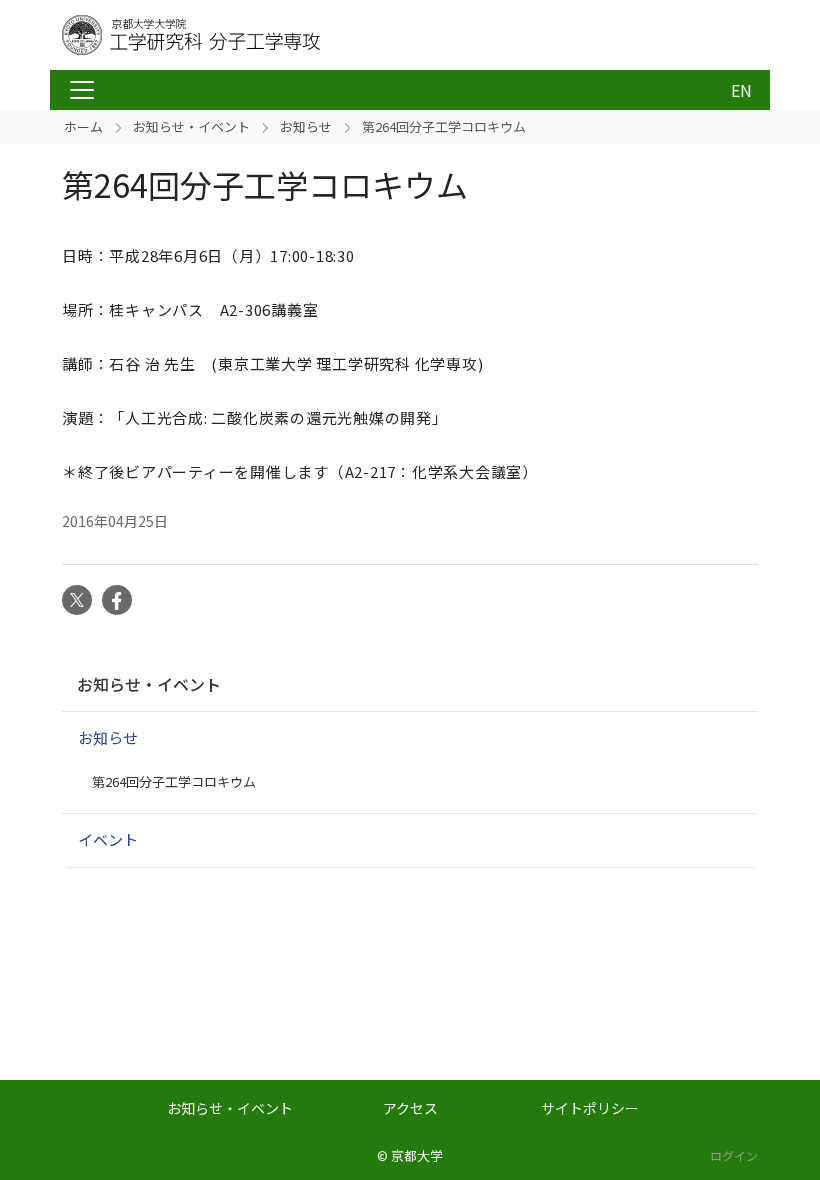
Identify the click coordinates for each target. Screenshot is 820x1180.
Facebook (117, 600)
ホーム (83, 126)
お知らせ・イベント (191, 126)
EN (741, 90)
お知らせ (306, 126)
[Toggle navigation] (82, 90)
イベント (108, 839)
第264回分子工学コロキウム (174, 781)
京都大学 (417, 1155)
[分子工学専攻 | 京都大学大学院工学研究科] (222, 35)
